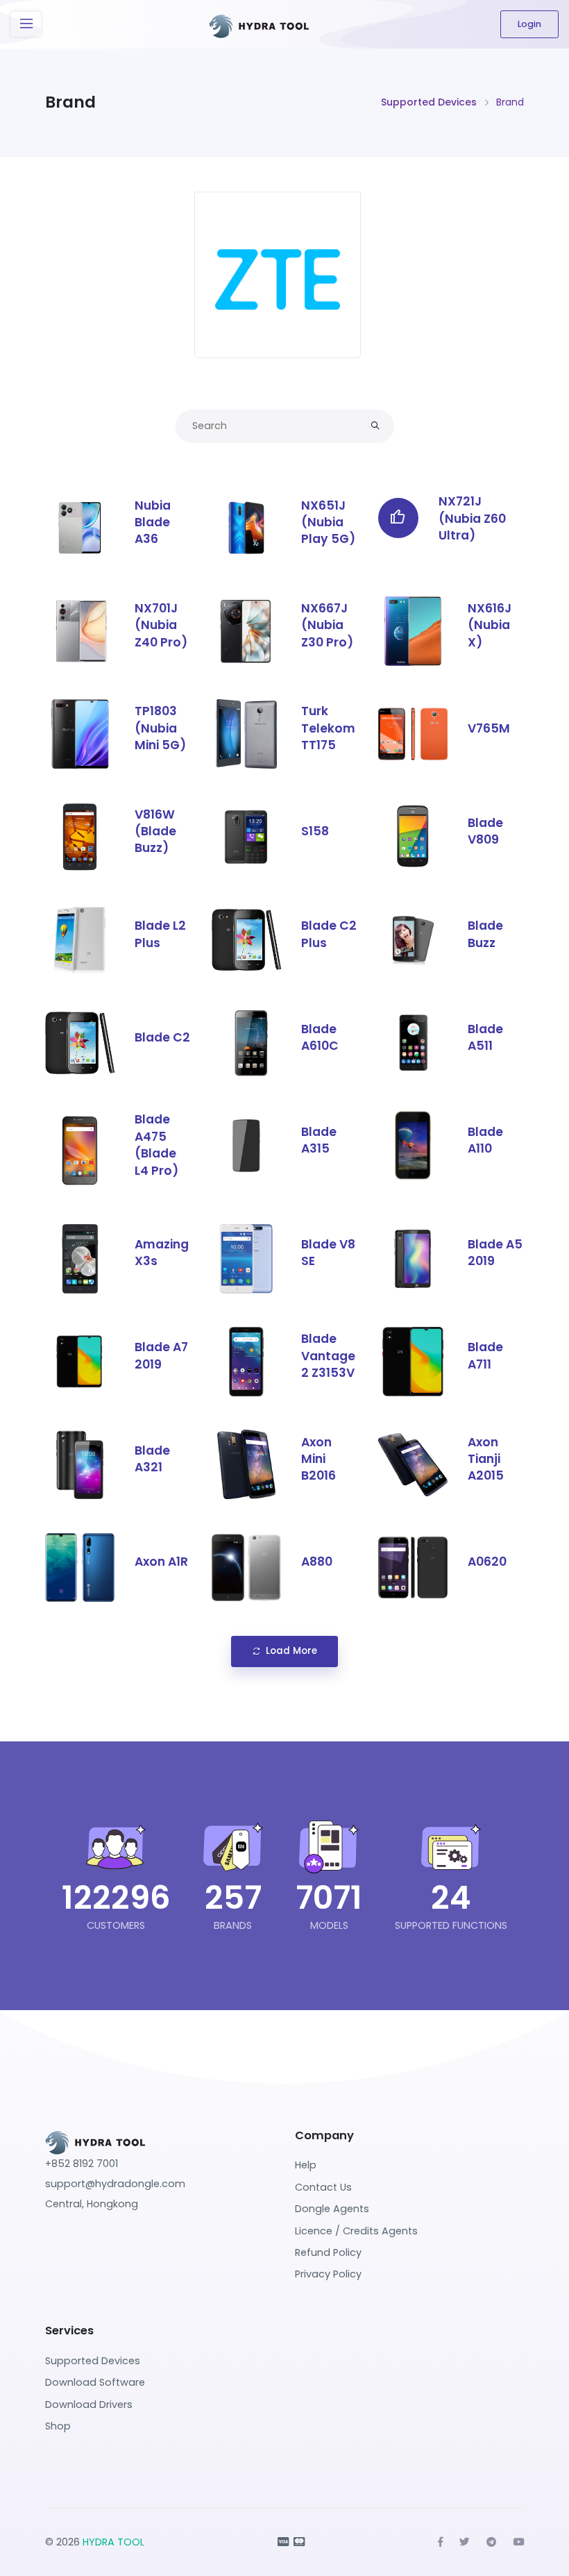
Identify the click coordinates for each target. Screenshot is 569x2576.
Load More (291, 1651)
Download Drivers (89, 2404)
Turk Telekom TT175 (328, 728)
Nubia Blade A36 (153, 522)
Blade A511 (485, 1037)
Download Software (95, 2382)
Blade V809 (485, 831)
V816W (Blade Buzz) (155, 831)
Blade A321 (152, 1459)
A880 (317, 1562)
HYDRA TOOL (113, 2542)
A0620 (487, 1562)
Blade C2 (162, 1037)
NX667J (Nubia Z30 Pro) (327, 625)
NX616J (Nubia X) (490, 625)
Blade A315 (319, 1140)
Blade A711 (485, 1355)
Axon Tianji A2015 (486, 1459)
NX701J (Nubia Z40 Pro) (161, 625)
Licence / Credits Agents (356, 2231)
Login (529, 24)
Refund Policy (328, 2252)
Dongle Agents (332, 2209)
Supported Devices (429, 102)
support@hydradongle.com (115, 2184)
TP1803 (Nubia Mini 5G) (160, 728)
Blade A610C (320, 1037)
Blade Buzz (485, 934)
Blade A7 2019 (161, 1355)
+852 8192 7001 (82, 2164)
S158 (315, 831)
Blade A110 (485, 1140)
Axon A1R (161, 1562)
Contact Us (323, 2187)
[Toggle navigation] (26, 24)
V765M (489, 728)
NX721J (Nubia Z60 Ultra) (472, 518)
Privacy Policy (328, 2274)
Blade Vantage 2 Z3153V (328, 1356)
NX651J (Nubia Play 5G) (328, 522)
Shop (58, 2426)
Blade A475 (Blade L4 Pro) (156, 1145)
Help (306, 2165)
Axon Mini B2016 (319, 1459)
